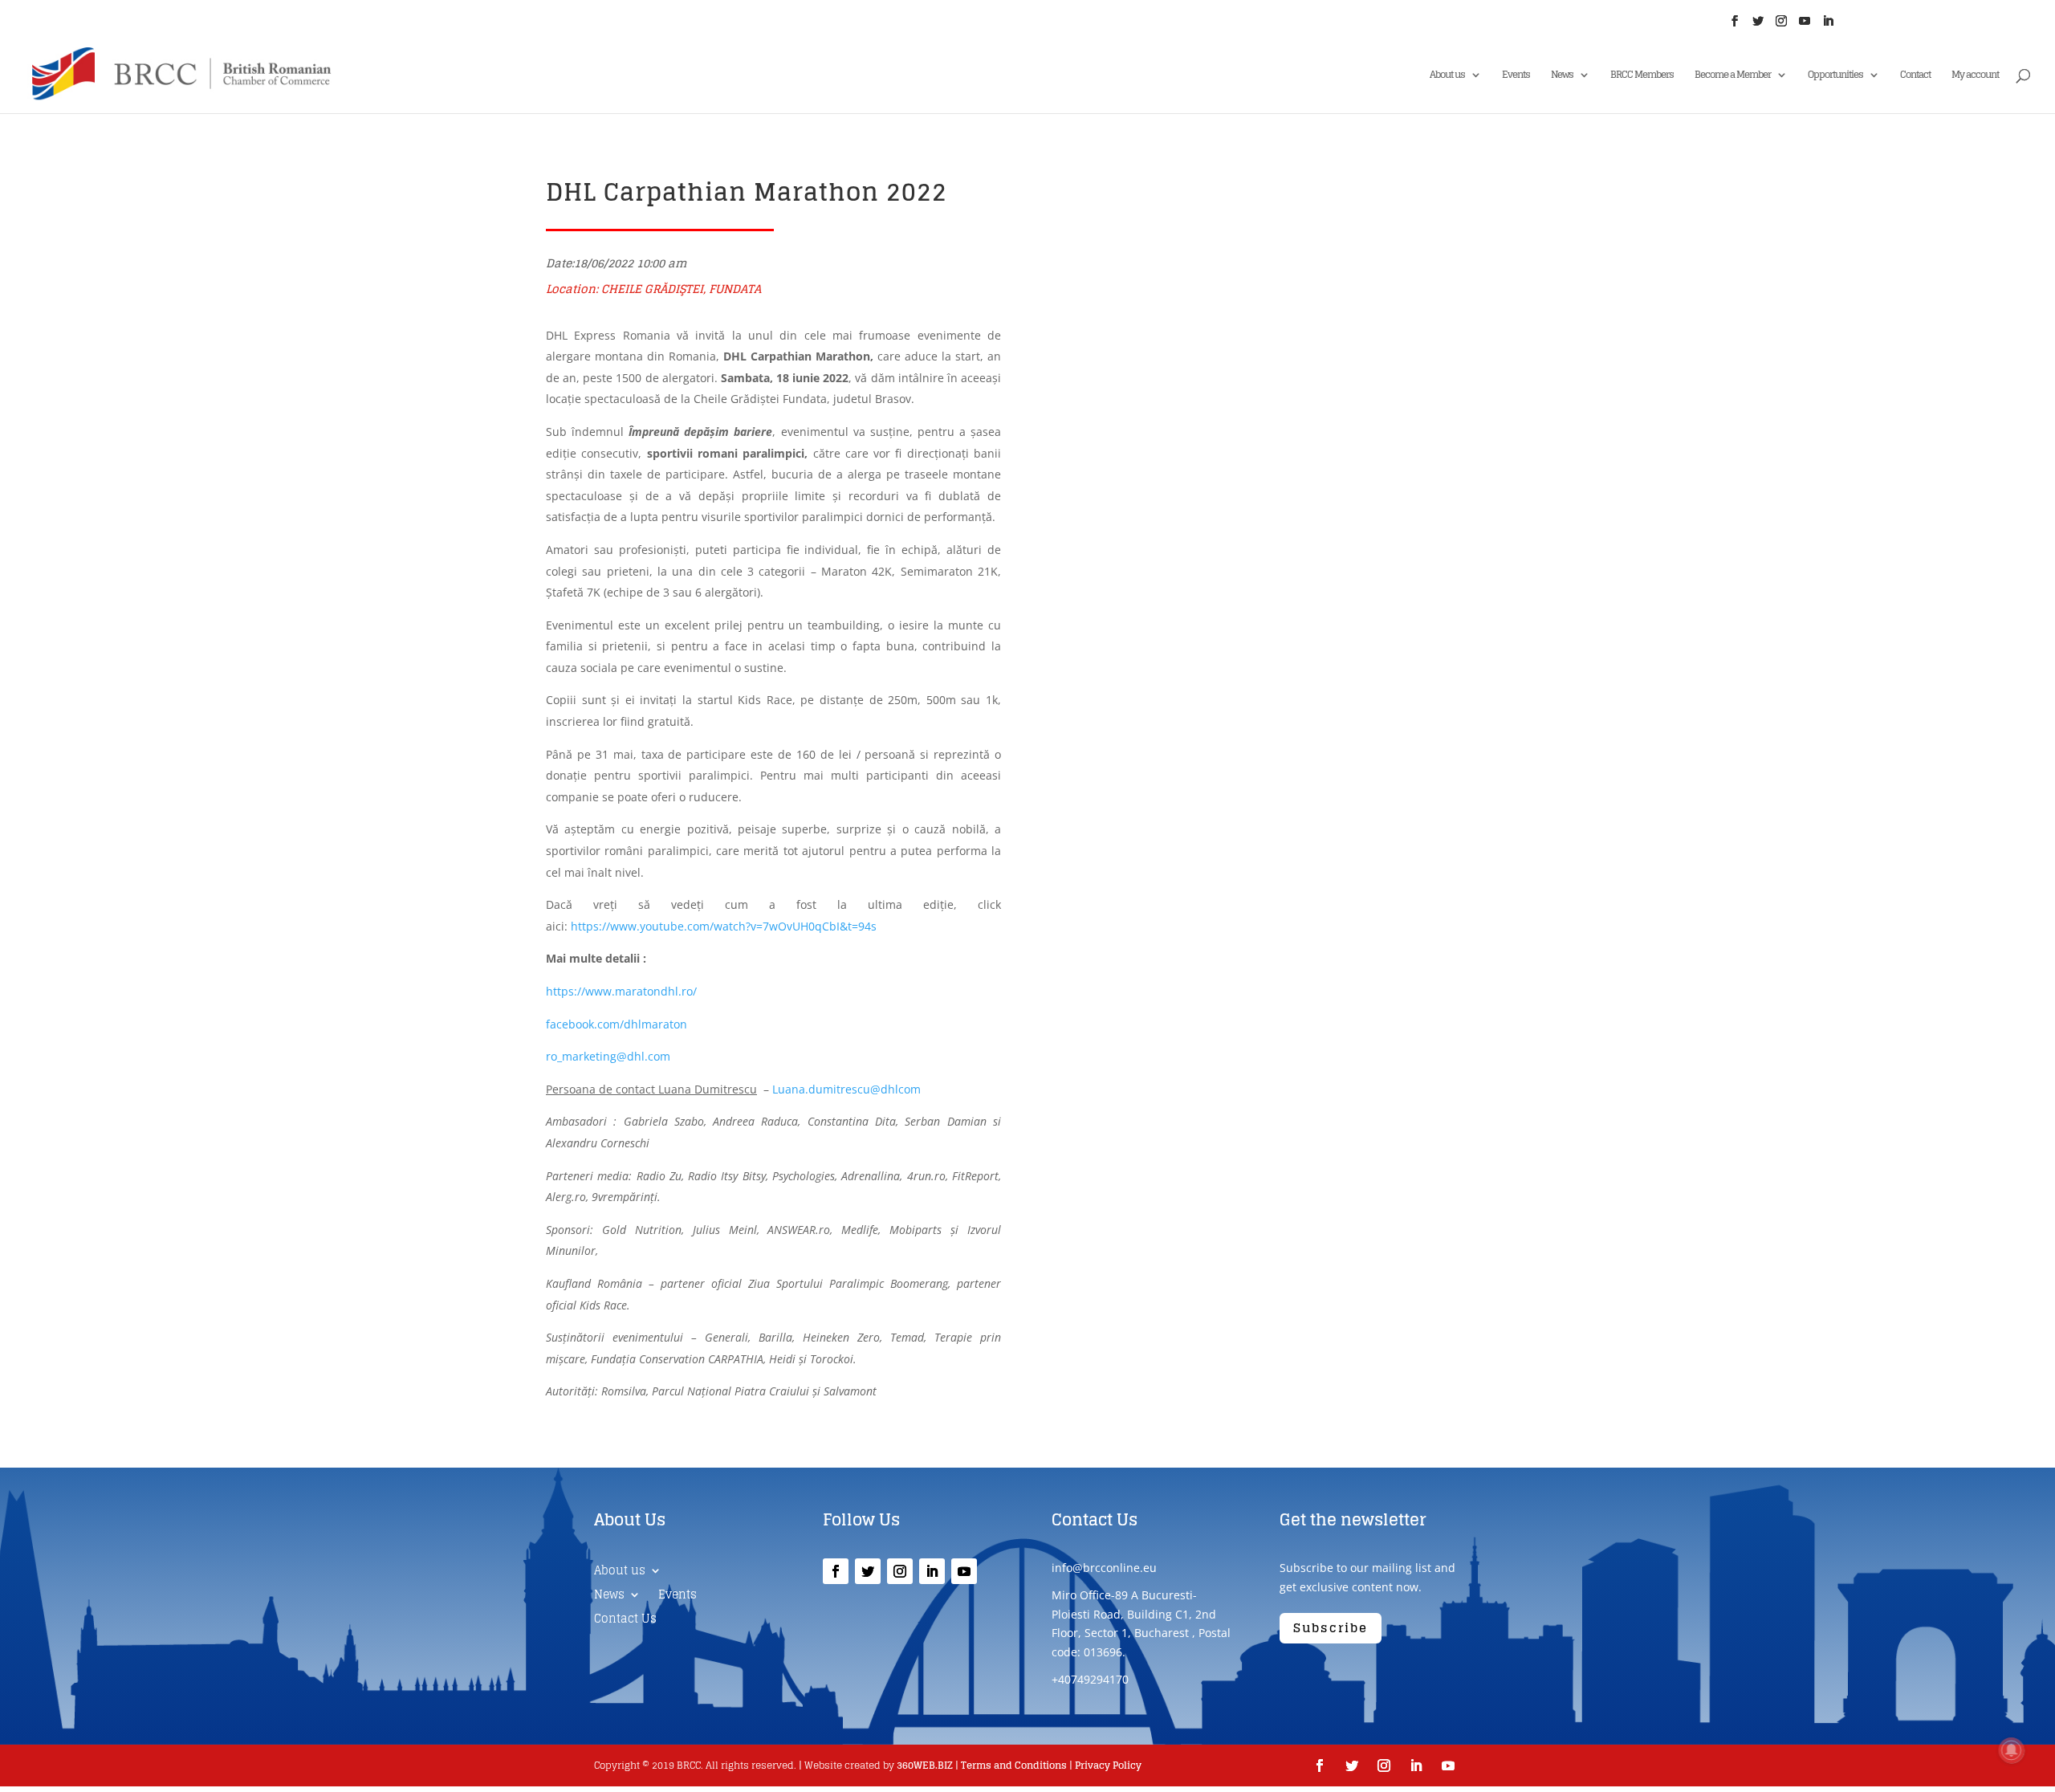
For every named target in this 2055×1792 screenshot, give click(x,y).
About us (1447, 76)
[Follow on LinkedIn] (932, 1571)
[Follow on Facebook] (836, 1571)
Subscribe (1331, 1628)
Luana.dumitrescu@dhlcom (846, 1089)
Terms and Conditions (1014, 1765)
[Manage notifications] (2012, 1750)
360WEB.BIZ (925, 1765)
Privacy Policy (1108, 1765)
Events (1516, 76)
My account (1975, 76)
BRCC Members (1642, 76)
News (1562, 76)
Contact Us (625, 1621)
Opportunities (1835, 76)
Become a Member (1733, 76)
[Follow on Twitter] (868, 1571)
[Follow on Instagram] (900, 1571)
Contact (1915, 76)
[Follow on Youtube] (964, 1571)
